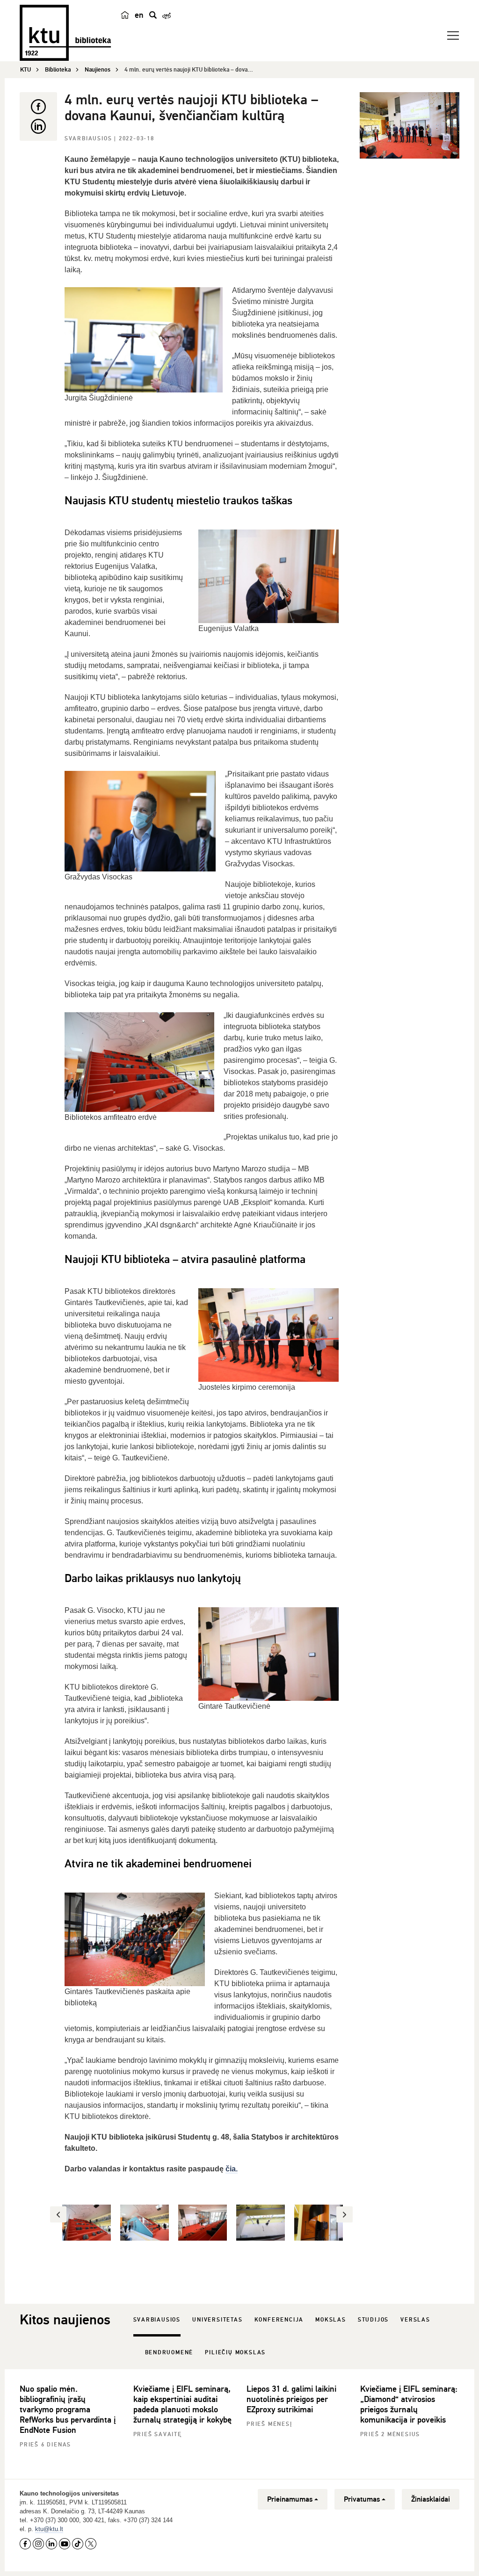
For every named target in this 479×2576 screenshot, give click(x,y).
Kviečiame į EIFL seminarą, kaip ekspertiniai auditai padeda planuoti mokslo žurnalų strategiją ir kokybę (182, 2404)
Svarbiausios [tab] (157, 2320)
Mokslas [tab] (331, 2320)
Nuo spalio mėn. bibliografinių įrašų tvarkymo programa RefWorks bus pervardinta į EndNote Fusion (68, 2409)
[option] (87, 2223)
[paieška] (153, 15)
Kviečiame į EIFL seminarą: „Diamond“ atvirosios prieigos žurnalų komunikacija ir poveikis (409, 2404)
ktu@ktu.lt (49, 2529)
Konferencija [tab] (279, 2320)
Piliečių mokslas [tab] (235, 2353)
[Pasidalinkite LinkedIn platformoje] (38, 126)
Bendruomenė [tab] (169, 2353)
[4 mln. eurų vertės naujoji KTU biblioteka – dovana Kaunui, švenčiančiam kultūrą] (410, 125)
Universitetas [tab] (217, 2320)
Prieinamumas (290, 2499)
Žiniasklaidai (431, 2499)
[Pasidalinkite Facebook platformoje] (38, 107)
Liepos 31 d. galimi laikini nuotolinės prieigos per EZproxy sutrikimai (291, 2399)
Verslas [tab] (415, 2320)
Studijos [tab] (373, 2320)
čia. (232, 2169)
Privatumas (362, 2499)
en (139, 15)
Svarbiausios (89, 139)
